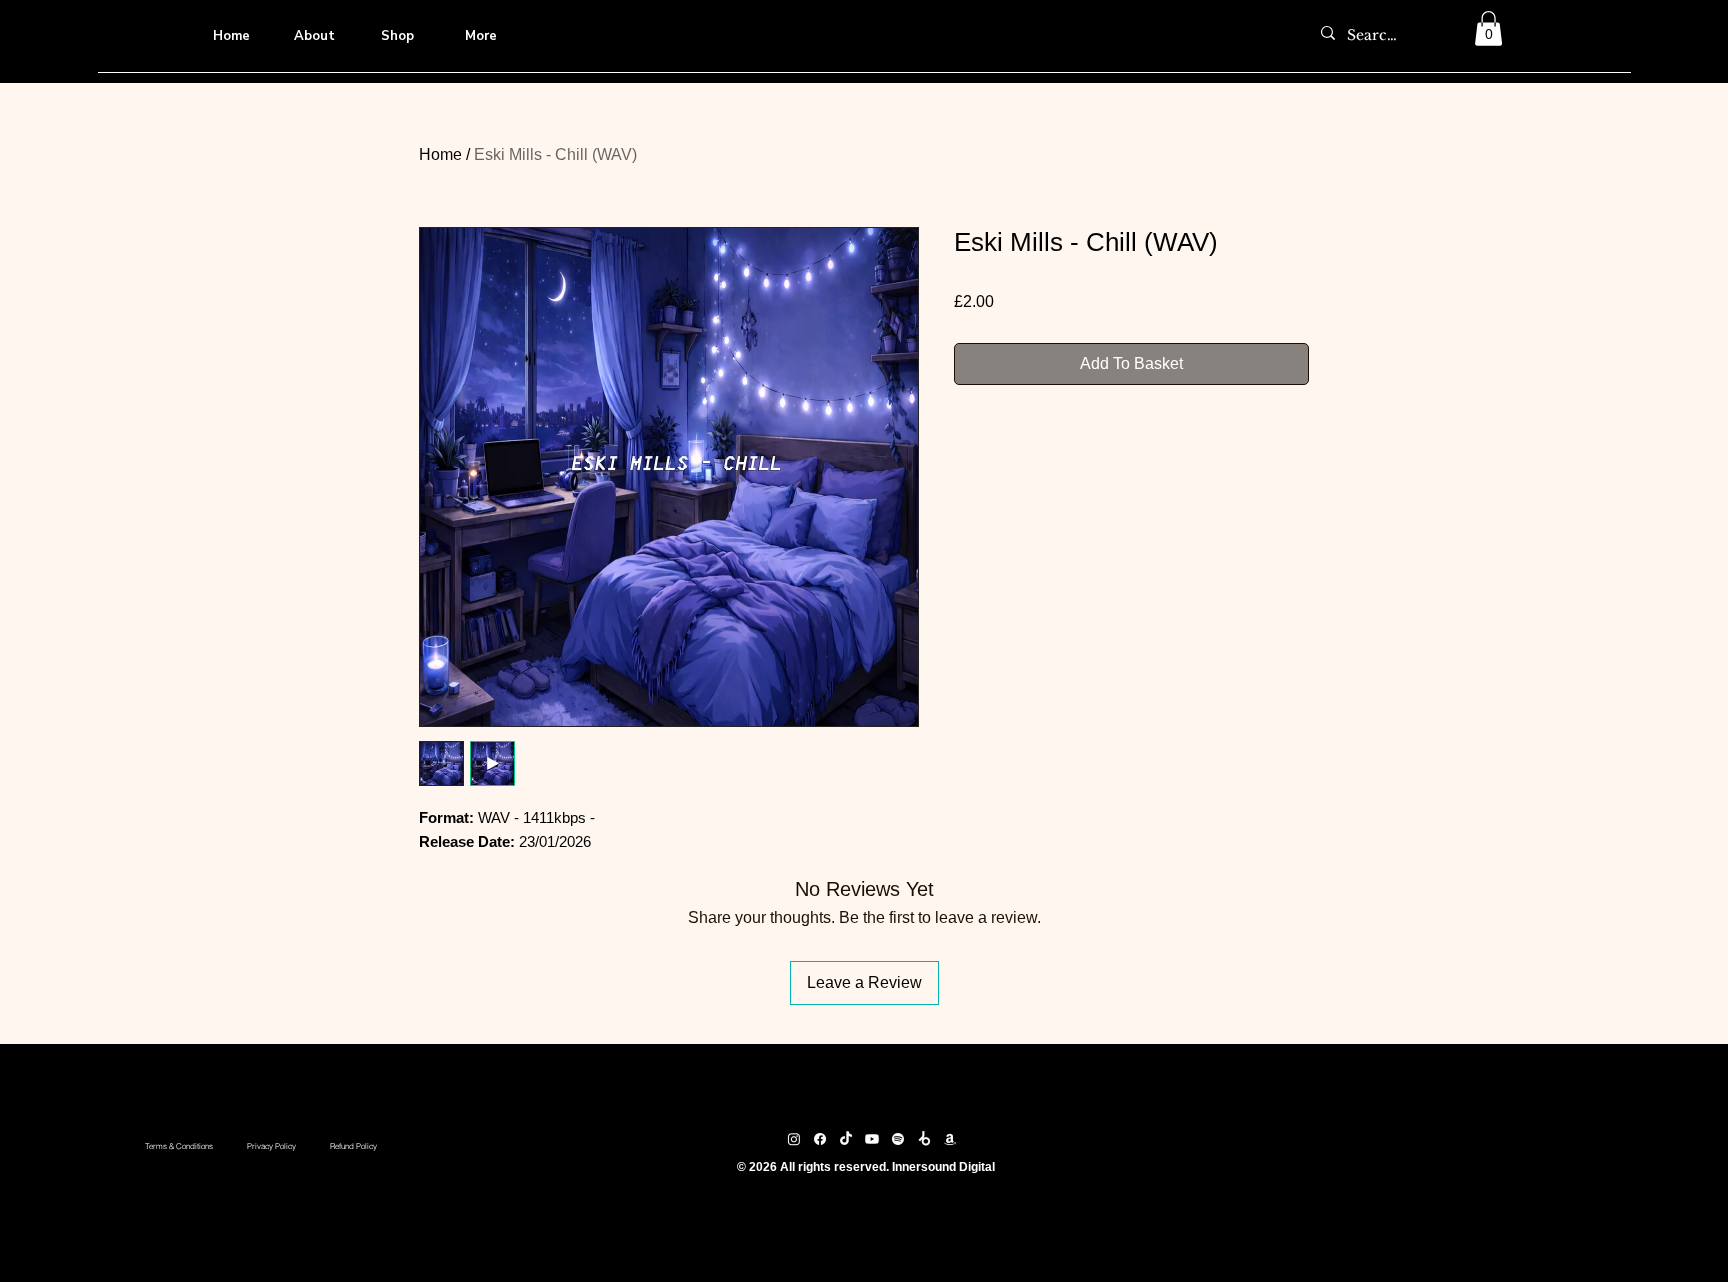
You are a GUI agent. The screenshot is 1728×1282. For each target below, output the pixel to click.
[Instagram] (794, 1139)
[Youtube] (872, 1139)
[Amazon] (950, 1139)
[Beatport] (924, 1139)
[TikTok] (846, 1139)
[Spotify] (898, 1139)
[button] (1488, 28)
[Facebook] (820, 1139)
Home (440, 154)
